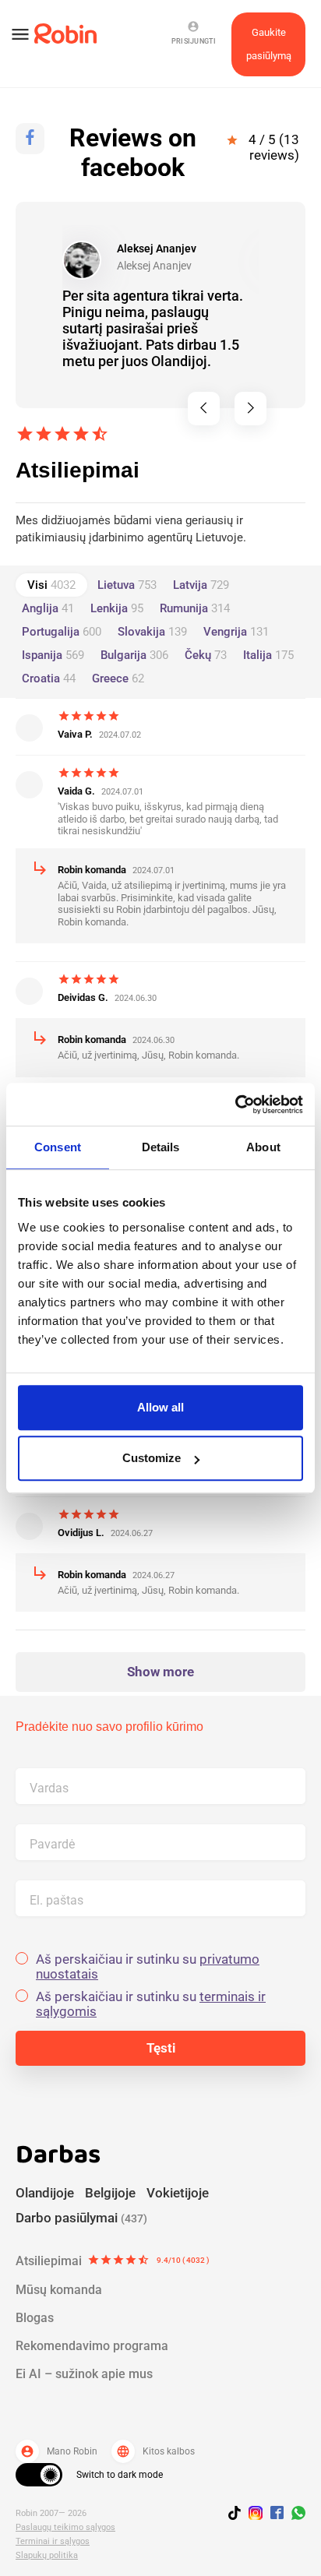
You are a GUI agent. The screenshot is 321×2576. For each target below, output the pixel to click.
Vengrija (236, 632)
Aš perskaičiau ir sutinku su (148, 1967)
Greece (118, 678)
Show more (160, 1672)
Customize (152, 1458)
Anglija (48, 608)
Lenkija (117, 608)
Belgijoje (110, 2193)
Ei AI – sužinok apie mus (84, 2374)
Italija (268, 655)
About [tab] (263, 1147)
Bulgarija (134, 655)
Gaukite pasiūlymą (269, 44)
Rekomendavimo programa (92, 2346)
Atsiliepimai (113, 2261)
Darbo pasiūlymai (81, 2218)
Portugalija (62, 632)
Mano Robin (59, 2451)
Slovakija (152, 632)
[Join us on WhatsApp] (295, 2515)
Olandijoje (45, 2193)
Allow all (160, 1407)
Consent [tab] (58, 1147)
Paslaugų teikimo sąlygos (65, 2527)
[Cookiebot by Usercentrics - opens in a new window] (235, 1105)
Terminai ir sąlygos (53, 2541)
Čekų (206, 655)
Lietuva (127, 585)
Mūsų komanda (59, 2290)
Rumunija (195, 608)
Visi (51, 585)
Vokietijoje (178, 2193)
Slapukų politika (47, 2555)
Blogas (35, 2318)
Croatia (49, 678)
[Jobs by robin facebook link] (277, 2514)
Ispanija (53, 655)
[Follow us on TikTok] (238, 2515)
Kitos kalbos (155, 2451)
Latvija (201, 585)
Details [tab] (161, 1147)
